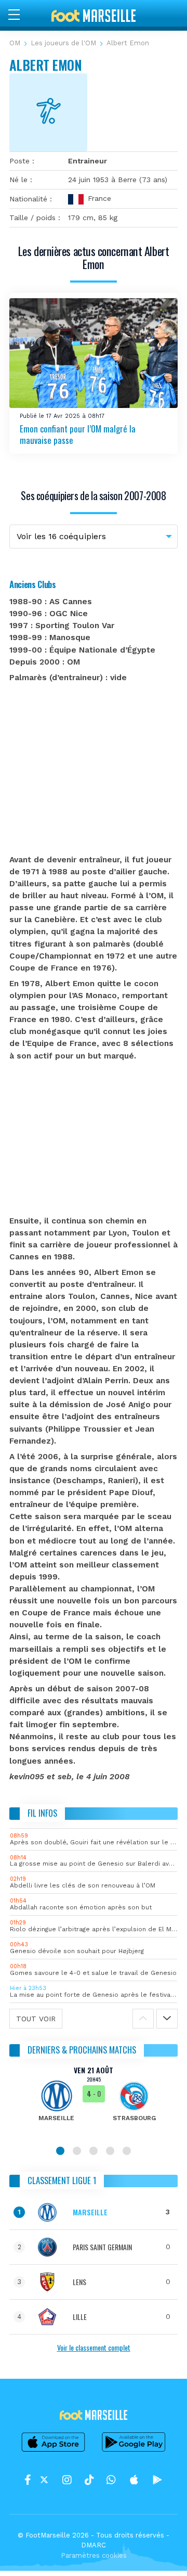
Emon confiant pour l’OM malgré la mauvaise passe (78, 435)
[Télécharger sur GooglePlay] (134, 2451)
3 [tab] (94, 2151)
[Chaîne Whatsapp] (111, 2480)
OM (15, 43)
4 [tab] (110, 2151)
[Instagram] (67, 2480)
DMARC (94, 2545)
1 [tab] (60, 2151)
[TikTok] (89, 2480)
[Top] (159, 2553)
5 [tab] (127, 2151)
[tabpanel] (94, 2101)
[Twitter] (44, 2480)
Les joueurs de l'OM (63, 43)
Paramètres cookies (94, 2555)
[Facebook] (28, 2480)
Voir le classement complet (94, 2347)
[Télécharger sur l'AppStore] (54, 2451)
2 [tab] (77, 2151)
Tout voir (36, 2019)
